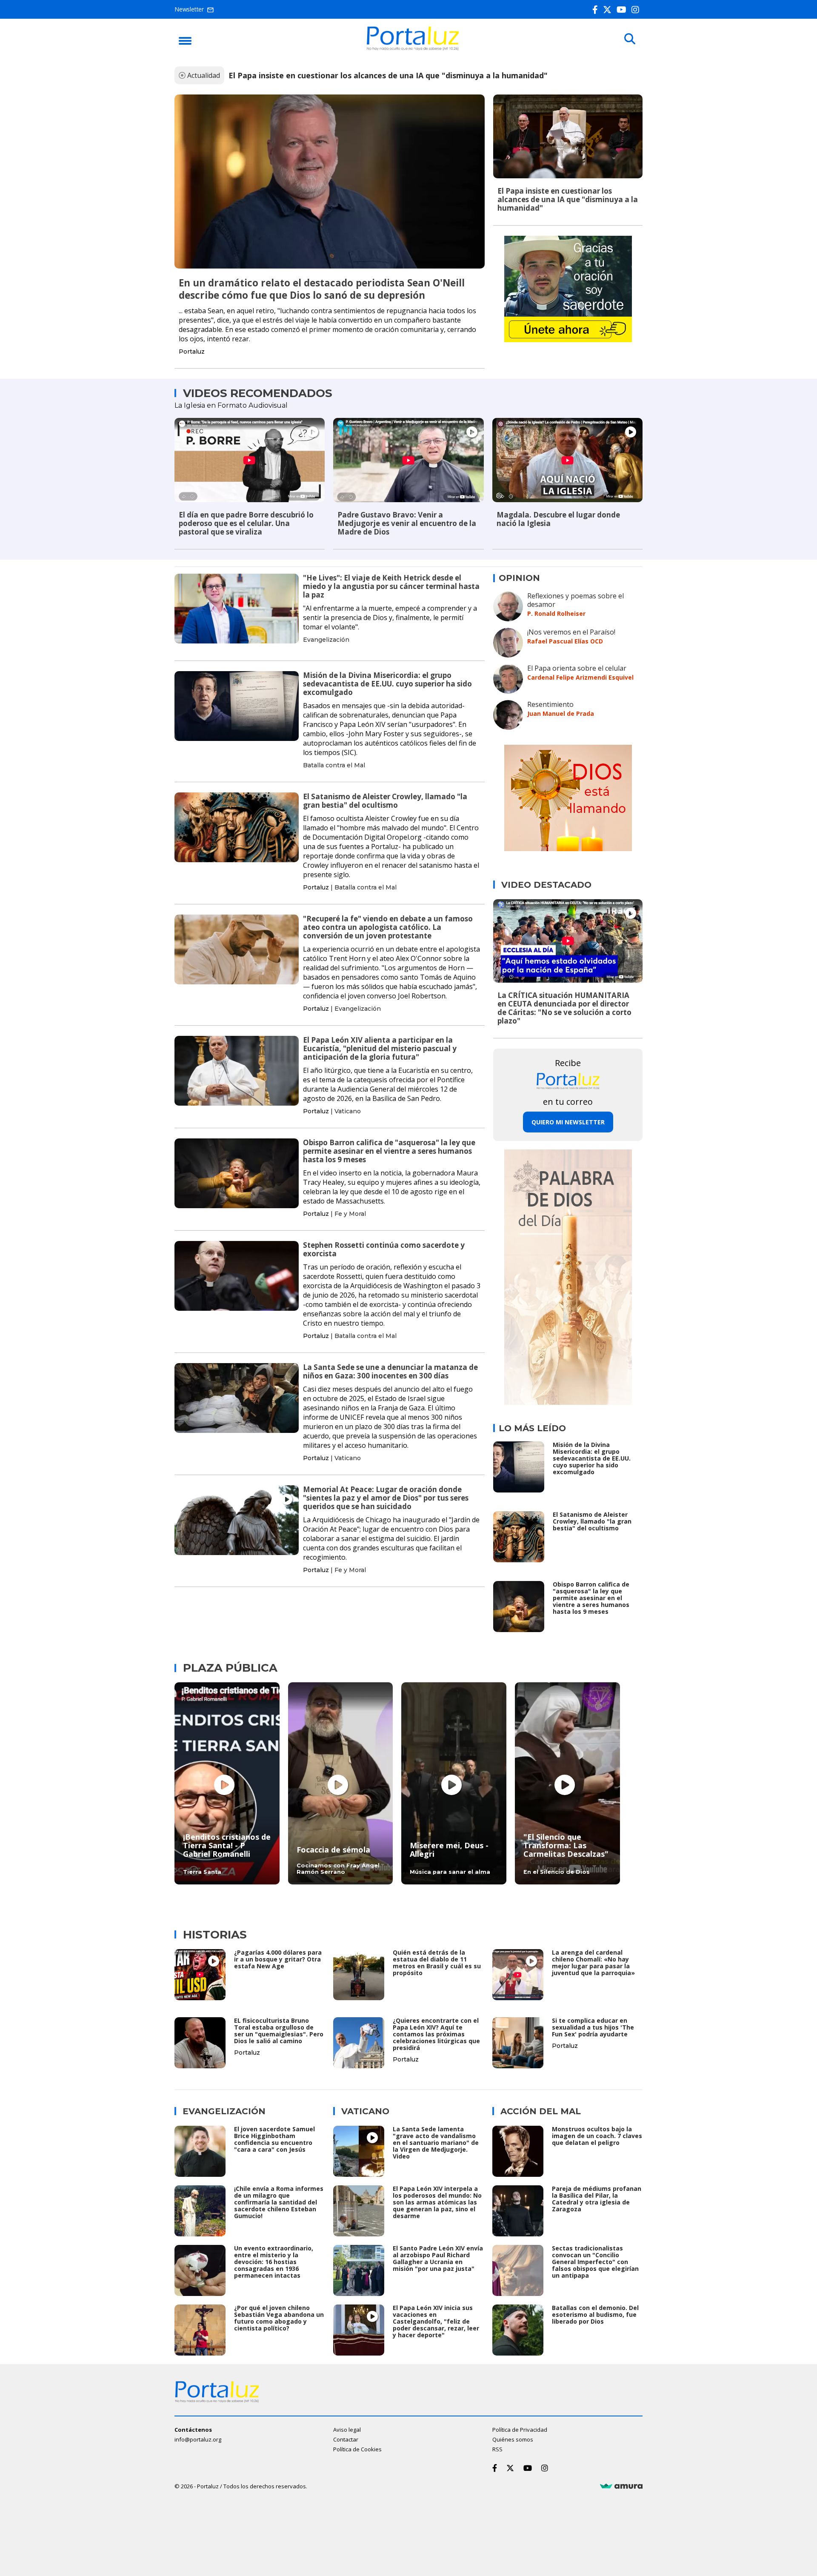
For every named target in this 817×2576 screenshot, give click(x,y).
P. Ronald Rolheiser (556, 613)
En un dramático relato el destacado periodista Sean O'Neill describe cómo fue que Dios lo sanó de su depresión (322, 289)
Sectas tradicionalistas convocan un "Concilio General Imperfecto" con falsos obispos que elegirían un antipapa (595, 2262)
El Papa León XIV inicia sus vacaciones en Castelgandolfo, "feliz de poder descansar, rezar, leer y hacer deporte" (436, 2321)
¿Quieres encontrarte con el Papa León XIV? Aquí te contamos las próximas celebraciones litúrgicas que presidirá (436, 2034)
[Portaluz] (413, 48)
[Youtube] (623, 10)
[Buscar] (630, 39)
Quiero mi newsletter (568, 1122)
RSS (497, 2449)
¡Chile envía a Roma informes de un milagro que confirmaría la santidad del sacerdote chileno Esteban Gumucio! (279, 2202)
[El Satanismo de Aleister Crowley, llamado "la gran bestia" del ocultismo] (237, 827)
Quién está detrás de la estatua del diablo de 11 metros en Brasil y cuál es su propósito (437, 1963)
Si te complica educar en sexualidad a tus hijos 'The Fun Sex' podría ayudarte (593, 2027)
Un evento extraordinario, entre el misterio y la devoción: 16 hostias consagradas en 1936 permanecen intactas (274, 2262)
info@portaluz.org (198, 2439)
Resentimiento (550, 704)
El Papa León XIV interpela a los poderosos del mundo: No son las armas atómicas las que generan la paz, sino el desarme (437, 2202)
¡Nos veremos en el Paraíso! (571, 632)
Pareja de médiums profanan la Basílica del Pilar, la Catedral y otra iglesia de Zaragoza (597, 2199)
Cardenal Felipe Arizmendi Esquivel (580, 677)
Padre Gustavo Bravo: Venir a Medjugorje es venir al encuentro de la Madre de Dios (407, 523)
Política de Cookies (357, 2449)
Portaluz (192, 352)
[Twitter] (609, 10)
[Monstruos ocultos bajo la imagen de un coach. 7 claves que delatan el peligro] (518, 2151)
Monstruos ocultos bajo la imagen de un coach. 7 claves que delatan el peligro (597, 2136)
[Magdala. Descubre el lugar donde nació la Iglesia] (567, 460)
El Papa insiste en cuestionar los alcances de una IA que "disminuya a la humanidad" (388, 75)
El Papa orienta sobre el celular (577, 668)
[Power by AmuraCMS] (621, 2486)
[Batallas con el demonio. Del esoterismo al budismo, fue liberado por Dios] (518, 2330)
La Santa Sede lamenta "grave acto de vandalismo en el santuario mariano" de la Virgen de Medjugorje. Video (436, 2143)
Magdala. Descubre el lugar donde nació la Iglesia (558, 519)
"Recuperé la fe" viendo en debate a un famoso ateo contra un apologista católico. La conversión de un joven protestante (388, 927)
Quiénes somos (513, 2439)
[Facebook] (597, 10)
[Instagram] (637, 10)
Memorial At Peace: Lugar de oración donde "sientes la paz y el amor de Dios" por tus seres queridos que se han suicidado (386, 1498)
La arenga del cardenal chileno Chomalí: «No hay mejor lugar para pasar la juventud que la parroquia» (593, 1963)
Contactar (346, 2439)
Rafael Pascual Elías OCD (565, 641)
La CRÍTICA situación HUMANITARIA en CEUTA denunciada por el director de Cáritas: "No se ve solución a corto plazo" (564, 1008)
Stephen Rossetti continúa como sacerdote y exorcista (384, 1249)
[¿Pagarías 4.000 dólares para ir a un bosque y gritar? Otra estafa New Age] (200, 1975)
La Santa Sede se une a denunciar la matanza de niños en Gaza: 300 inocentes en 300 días (390, 1371)
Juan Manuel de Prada (561, 713)
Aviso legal (347, 2430)
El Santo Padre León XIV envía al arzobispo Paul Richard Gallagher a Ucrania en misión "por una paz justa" (438, 2258)
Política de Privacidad (520, 2430)
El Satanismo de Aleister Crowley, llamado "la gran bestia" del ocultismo (385, 801)
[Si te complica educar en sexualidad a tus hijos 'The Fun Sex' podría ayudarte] (518, 2043)
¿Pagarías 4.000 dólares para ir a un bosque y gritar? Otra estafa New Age (278, 1959)
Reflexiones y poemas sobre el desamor (576, 600)
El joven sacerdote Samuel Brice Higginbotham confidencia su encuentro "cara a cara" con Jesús (274, 2139)
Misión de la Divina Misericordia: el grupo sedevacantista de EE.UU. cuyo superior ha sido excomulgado (387, 684)
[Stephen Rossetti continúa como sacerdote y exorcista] (237, 1276)
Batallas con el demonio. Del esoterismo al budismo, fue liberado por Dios (595, 2314)
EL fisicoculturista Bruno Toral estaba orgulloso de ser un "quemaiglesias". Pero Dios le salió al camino (279, 2031)
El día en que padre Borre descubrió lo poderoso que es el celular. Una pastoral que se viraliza (246, 523)
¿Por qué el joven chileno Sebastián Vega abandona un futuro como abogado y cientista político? (279, 2318)
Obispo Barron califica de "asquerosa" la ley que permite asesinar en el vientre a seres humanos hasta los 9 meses (389, 1151)
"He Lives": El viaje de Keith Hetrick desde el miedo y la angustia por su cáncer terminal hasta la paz (391, 586)
